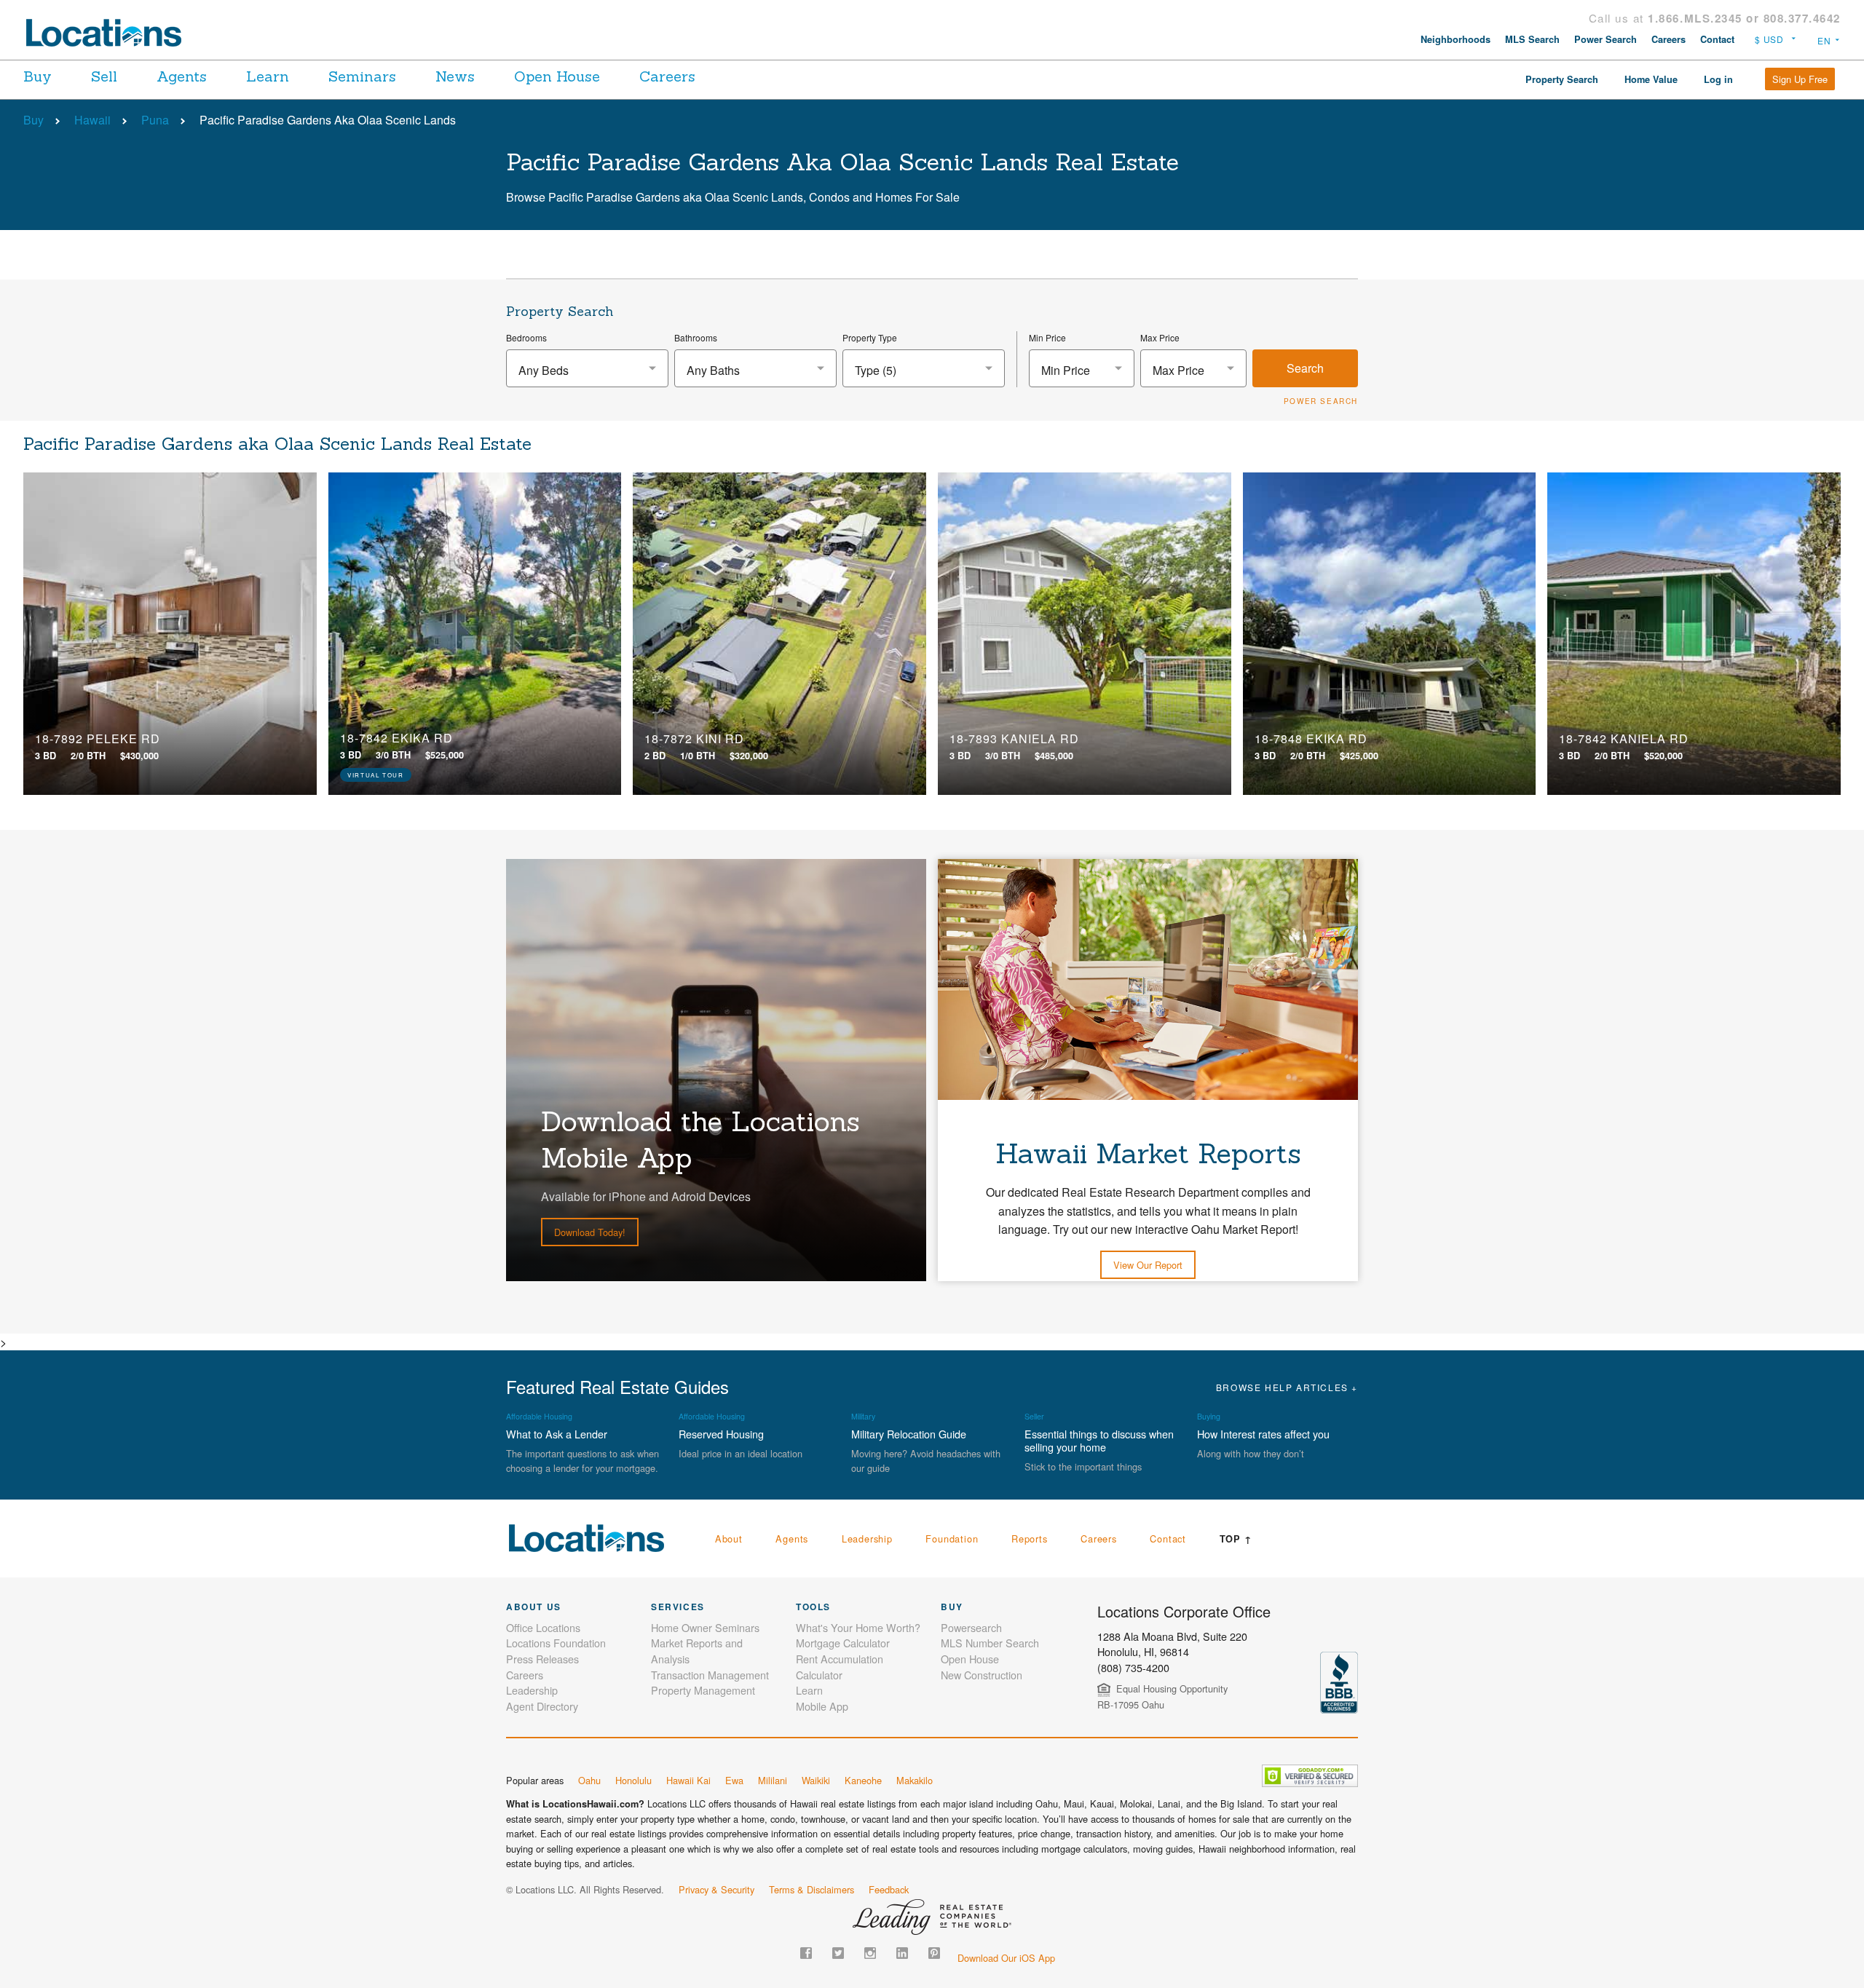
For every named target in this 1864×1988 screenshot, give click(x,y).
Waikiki (816, 1780)
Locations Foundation (556, 1643)
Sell (104, 76)
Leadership (867, 1538)
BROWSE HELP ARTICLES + (1287, 1387)
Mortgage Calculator (843, 1643)
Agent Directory (542, 1706)
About (729, 1538)
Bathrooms (696, 337)
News (455, 76)
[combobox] (587, 368)
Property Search (1562, 79)
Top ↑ (1236, 1539)
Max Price (1160, 337)
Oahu (589, 1780)
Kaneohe (863, 1780)
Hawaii (92, 120)
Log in (1718, 79)
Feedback (889, 1889)
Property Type (870, 337)
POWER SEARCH (1321, 401)
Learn (268, 76)
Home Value (1651, 79)
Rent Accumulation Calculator (840, 1667)
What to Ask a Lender (557, 1434)
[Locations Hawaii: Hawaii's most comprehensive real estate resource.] (110, 33)
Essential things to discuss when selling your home (1099, 1440)
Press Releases (542, 1659)
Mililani (773, 1780)
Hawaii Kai (688, 1780)
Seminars (362, 76)
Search (1305, 368)
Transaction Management (710, 1675)
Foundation (952, 1538)
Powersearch (971, 1627)
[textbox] (587, 370)
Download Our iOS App (1006, 1958)
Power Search (1606, 39)
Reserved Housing (721, 1434)
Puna (155, 120)
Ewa (734, 1780)
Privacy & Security (716, 1889)
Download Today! (590, 1232)
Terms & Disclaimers (811, 1889)
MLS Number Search (990, 1643)
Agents (182, 76)
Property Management (703, 1690)
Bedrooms (526, 337)
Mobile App (822, 1706)
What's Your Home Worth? (858, 1627)
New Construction (982, 1675)
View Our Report (1148, 1265)
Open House (557, 76)
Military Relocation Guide (909, 1434)
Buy (37, 76)
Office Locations (543, 1627)
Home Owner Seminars (705, 1627)
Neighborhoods (1456, 39)
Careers (1668, 39)
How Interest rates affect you (1263, 1434)
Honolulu (633, 1780)
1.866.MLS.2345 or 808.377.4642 (1744, 18)
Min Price (1047, 337)
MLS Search (1532, 39)
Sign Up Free (1800, 79)
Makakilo (915, 1780)
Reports (1030, 1538)
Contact (1717, 39)
